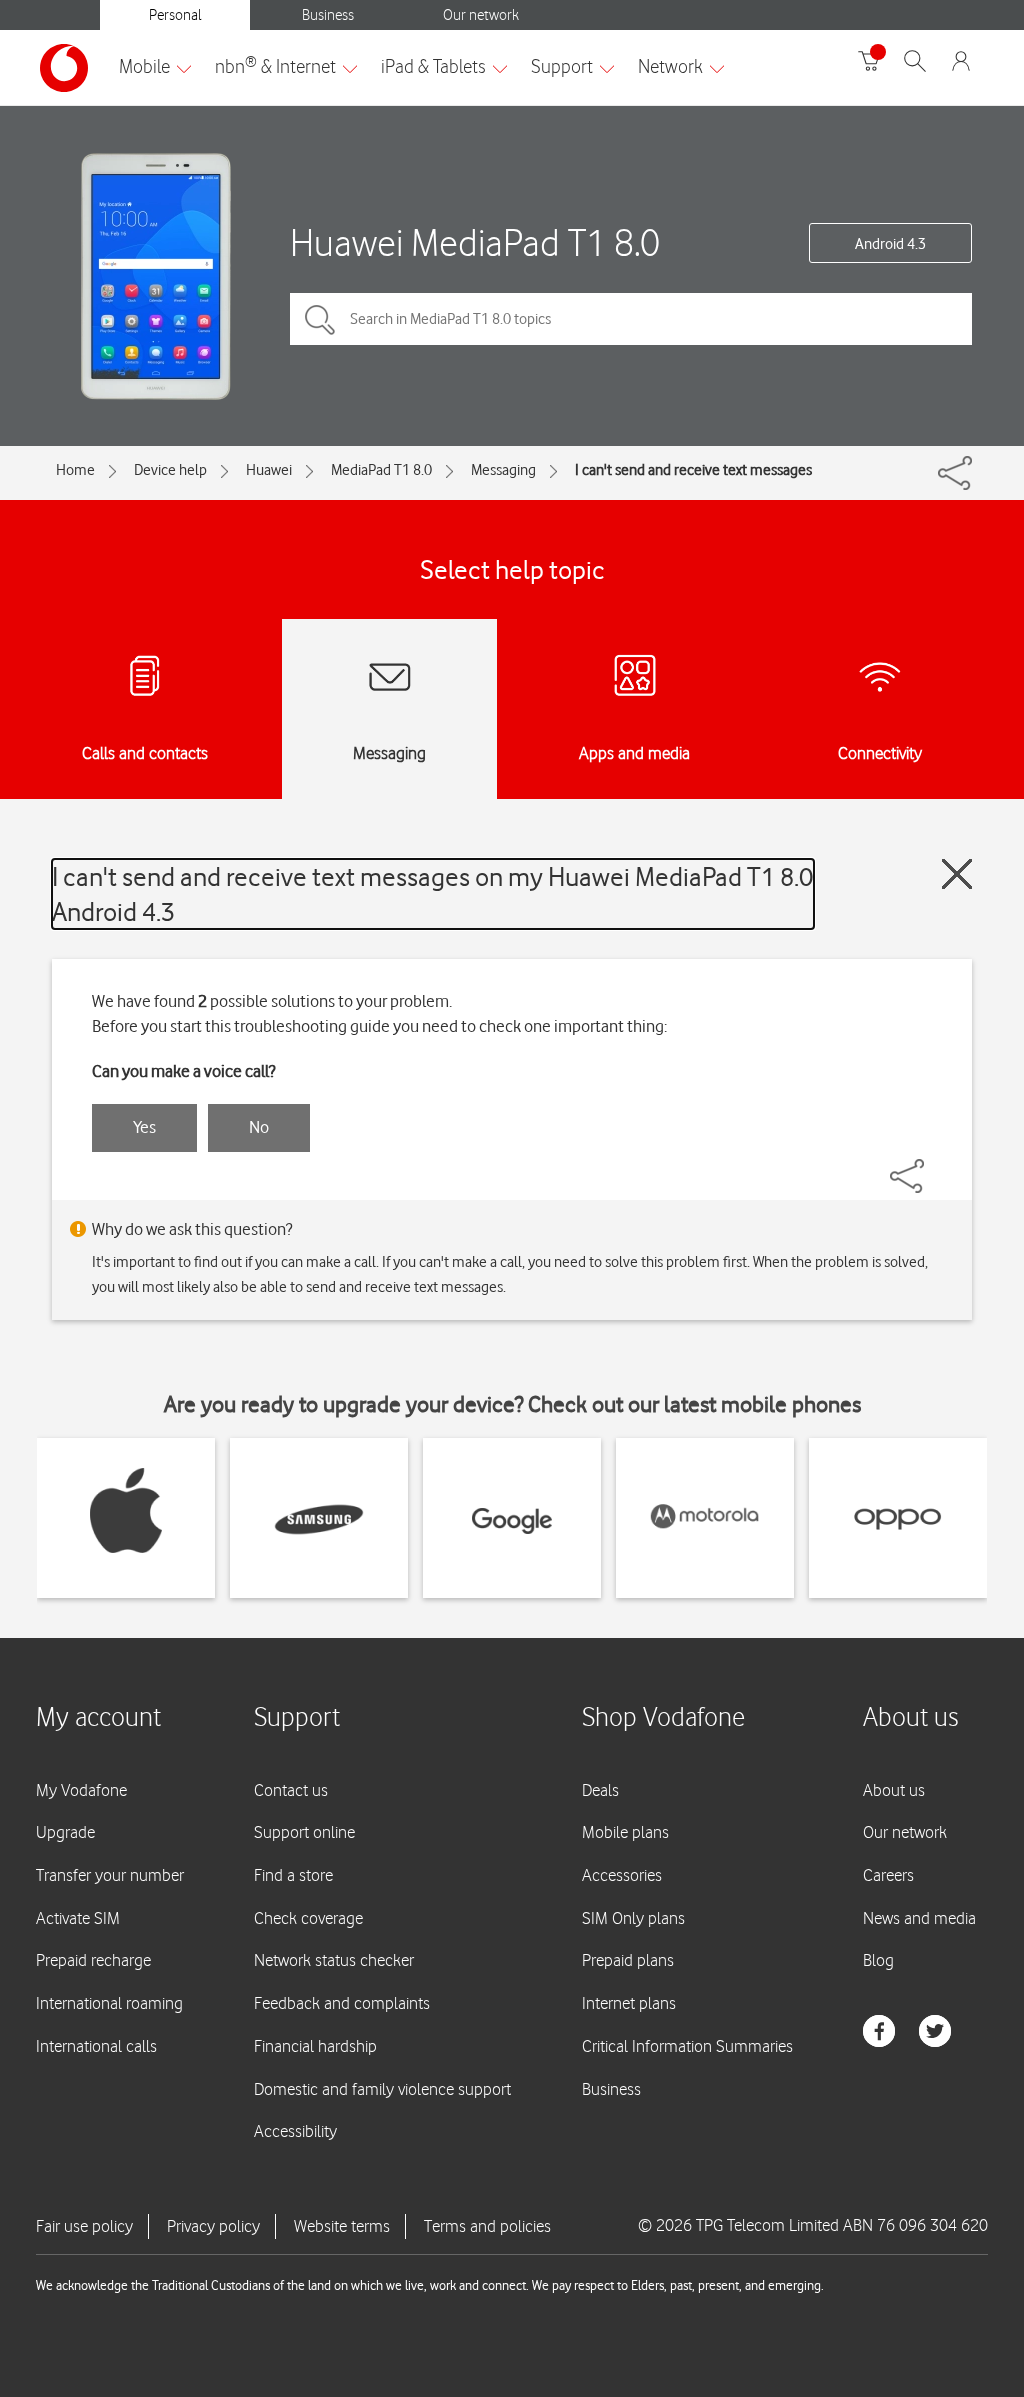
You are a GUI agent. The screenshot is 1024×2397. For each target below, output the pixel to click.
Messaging (503, 470)
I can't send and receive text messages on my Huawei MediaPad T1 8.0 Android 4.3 (432, 894)
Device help (170, 470)
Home (75, 470)
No (259, 1127)
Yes (144, 1127)
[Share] (931, 1166)
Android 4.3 (890, 244)
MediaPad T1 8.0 (381, 470)
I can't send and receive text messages (693, 470)
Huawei (269, 470)
